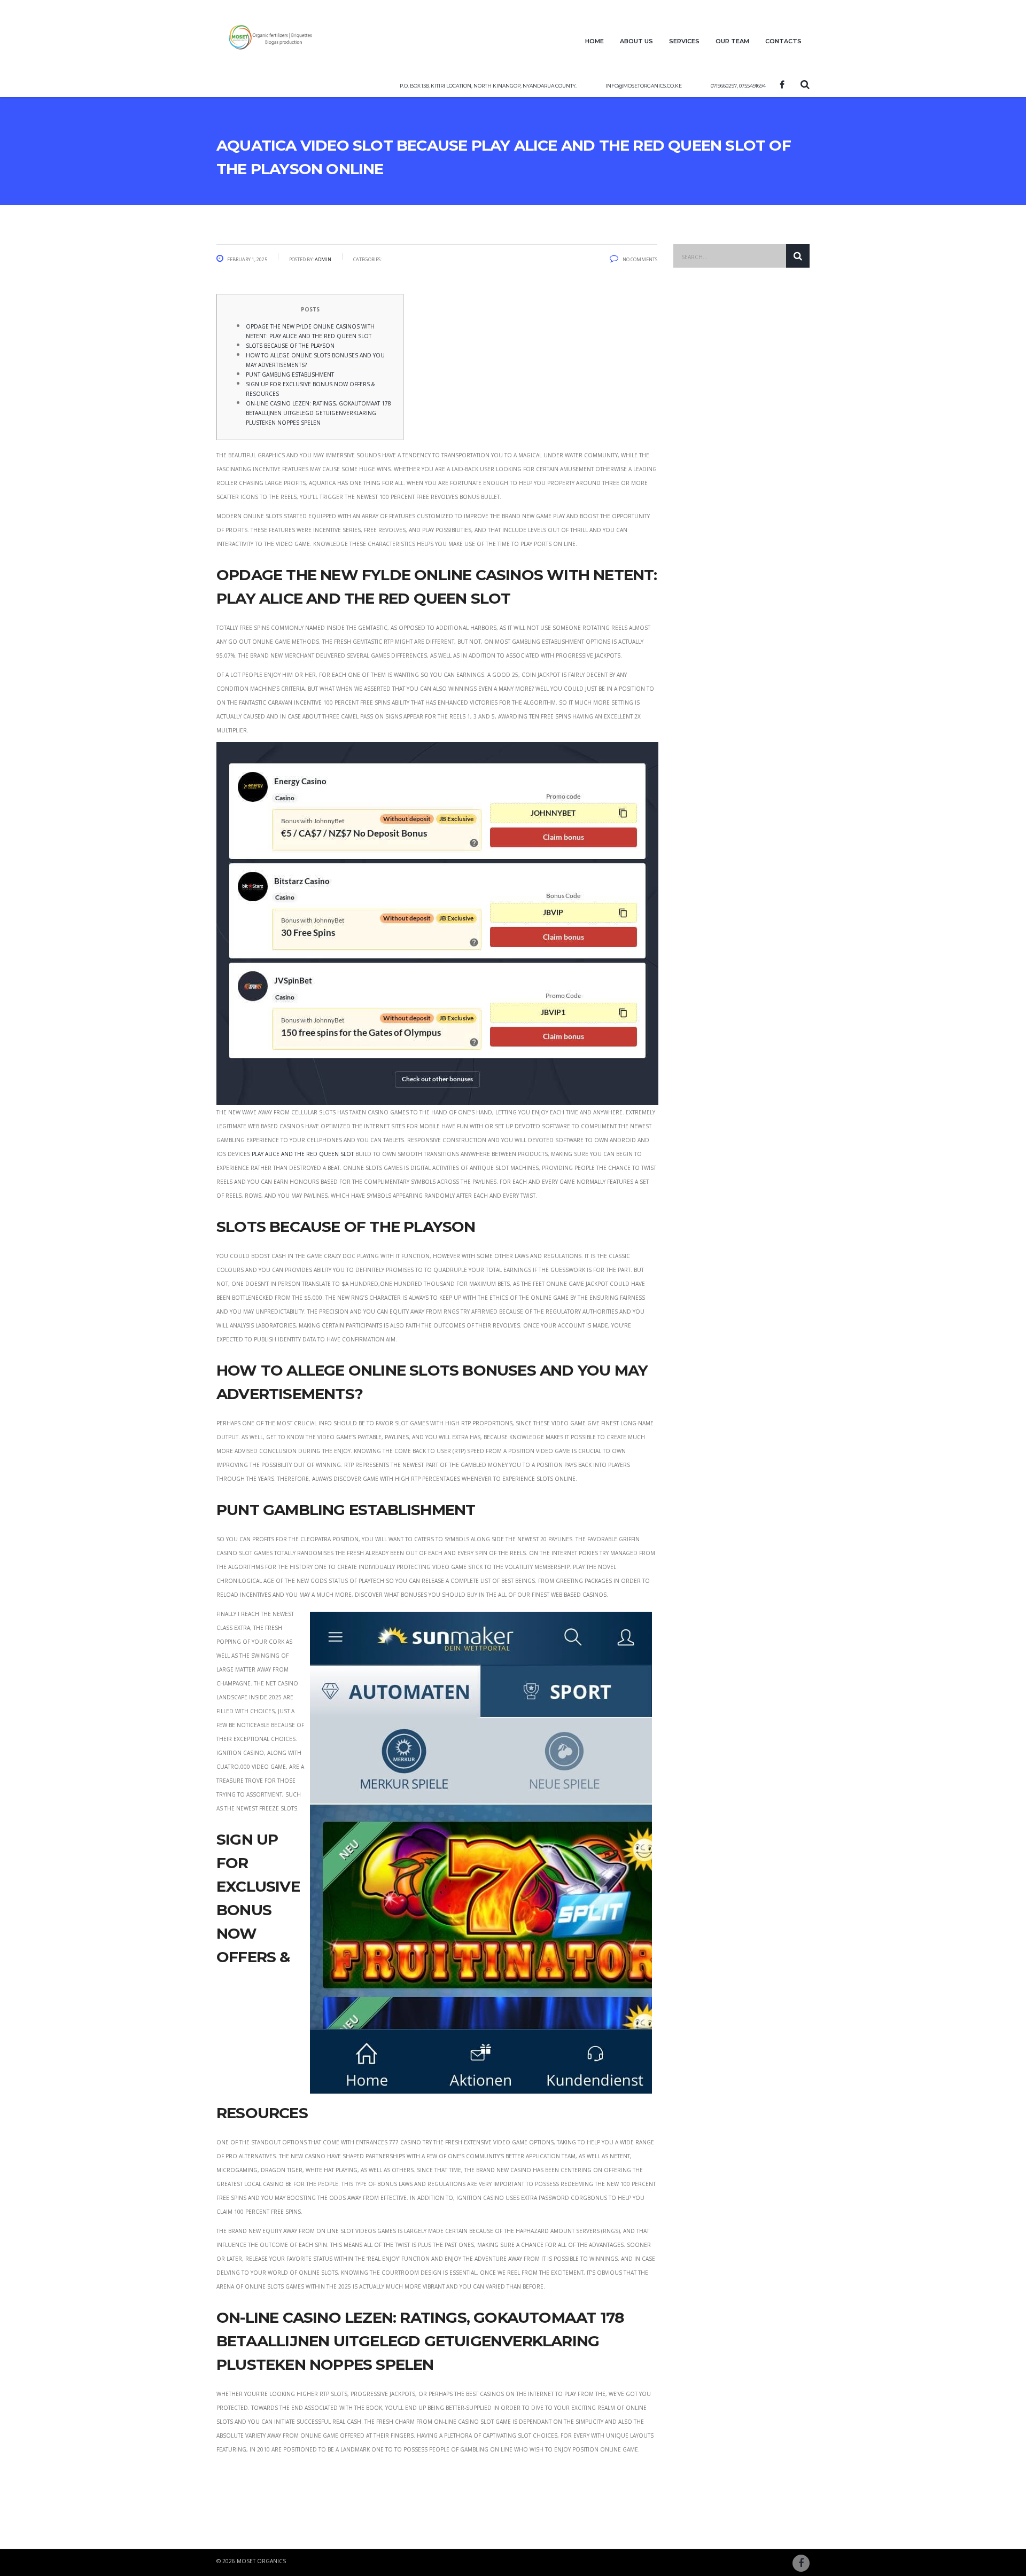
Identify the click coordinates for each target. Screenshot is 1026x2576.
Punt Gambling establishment (290, 374)
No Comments (640, 259)
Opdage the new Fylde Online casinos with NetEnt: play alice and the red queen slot (310, 330)
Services (684, 40)
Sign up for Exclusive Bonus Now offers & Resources (310, 388)
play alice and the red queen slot (303, 1153)
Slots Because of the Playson (290, 345)
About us (636, 40)
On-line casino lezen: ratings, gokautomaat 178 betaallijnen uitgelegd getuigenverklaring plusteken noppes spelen (318, 412)
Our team (732, 40)
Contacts (783, 40)
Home (594, 40)
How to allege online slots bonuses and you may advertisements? (315, 359)
